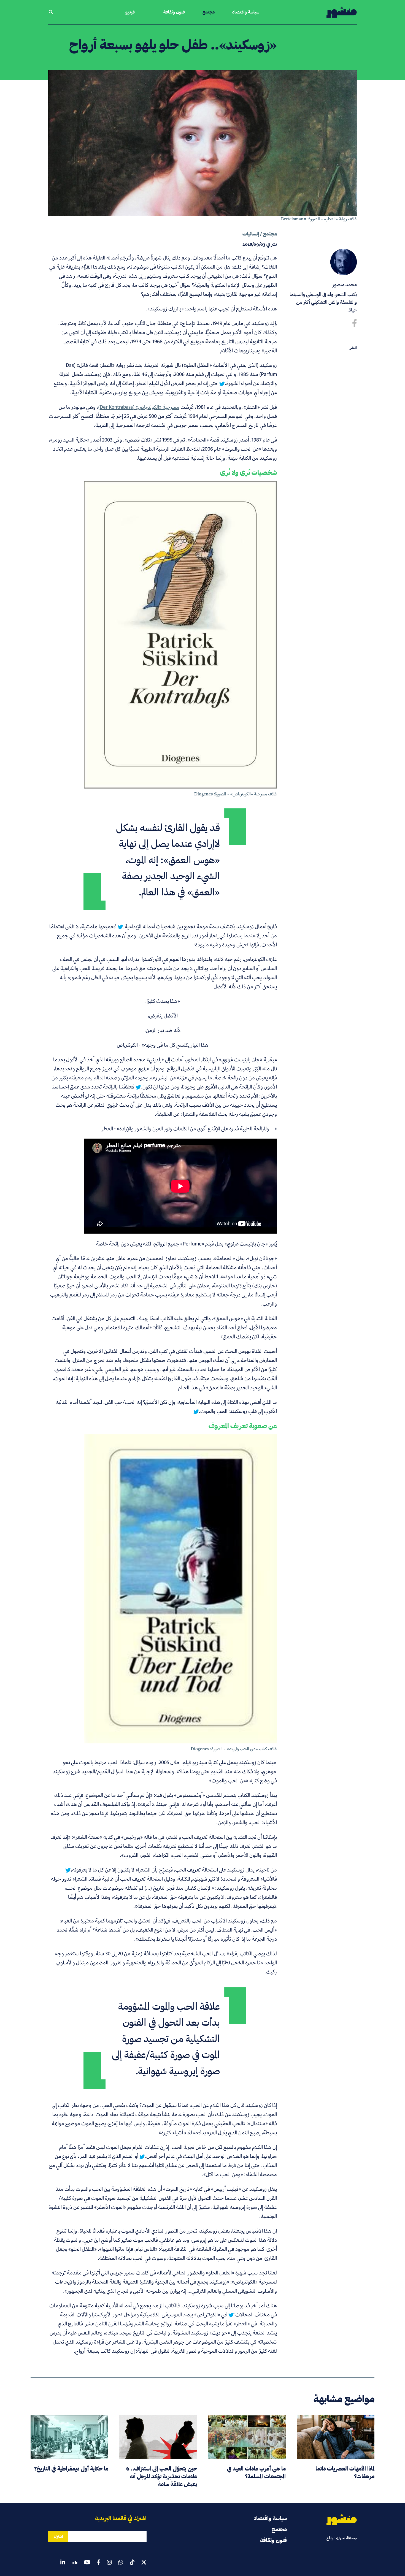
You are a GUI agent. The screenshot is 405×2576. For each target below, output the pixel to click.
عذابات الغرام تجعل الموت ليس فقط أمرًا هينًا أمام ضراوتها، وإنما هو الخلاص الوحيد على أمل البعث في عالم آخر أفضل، (168, 2152)
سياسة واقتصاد (246, 12)
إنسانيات (251, 234)
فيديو (130, 12)
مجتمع (209, 12)
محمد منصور (345, 284)
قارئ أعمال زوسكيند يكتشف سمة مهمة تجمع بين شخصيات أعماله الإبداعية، (200, 926)
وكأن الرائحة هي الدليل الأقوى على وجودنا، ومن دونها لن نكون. (202, 1087)
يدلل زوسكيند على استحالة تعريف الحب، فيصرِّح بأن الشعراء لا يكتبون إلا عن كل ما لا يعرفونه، (163, 1870)
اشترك (58, 2536)
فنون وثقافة (174, 12)
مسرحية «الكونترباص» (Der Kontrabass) (139, 407)
